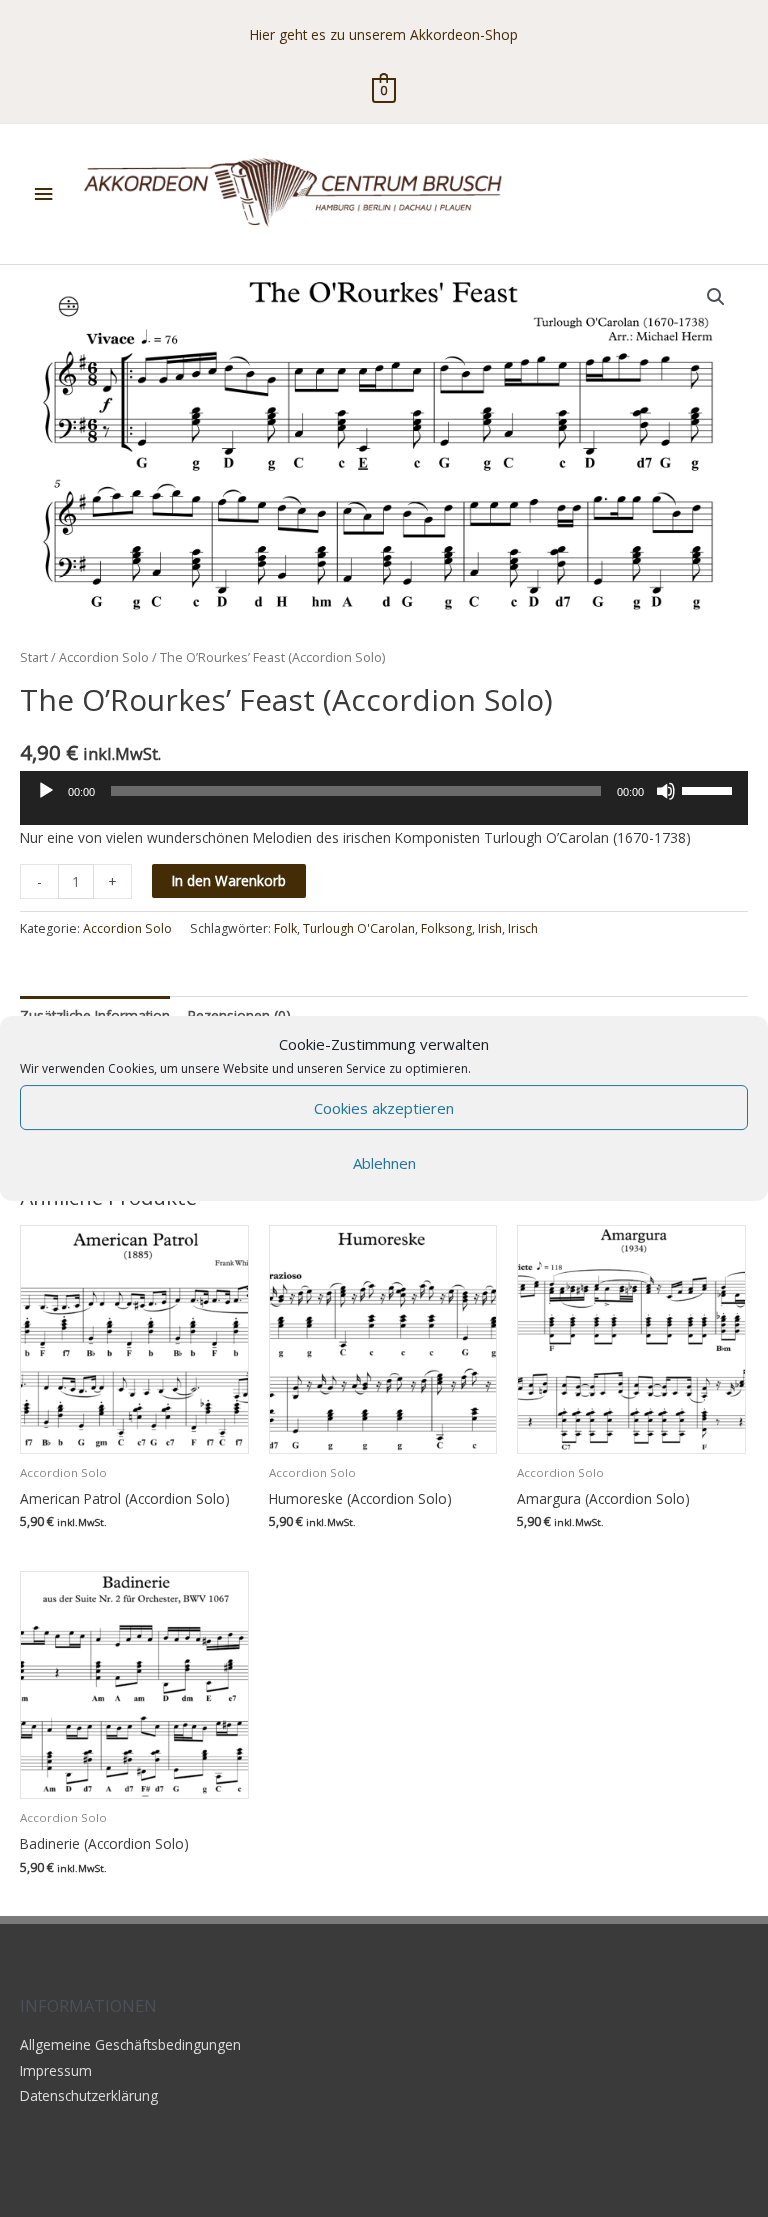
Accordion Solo (104, 657)
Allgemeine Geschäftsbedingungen (130, 2044)
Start (34, 657)
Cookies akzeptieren (384, 1108)
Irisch (523, 928)
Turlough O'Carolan (359, 928)
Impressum (56, 2070)
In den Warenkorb (229, 880)
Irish (490, 928)
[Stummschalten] (666, 791)
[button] (716, 297)
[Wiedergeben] (46, 791)
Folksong (446, 928)
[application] (384, 805)
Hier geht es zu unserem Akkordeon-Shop (384, 34)
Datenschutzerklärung (89, 2095)
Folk (285, 928)
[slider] (710, 789)
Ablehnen (384, 1163)
